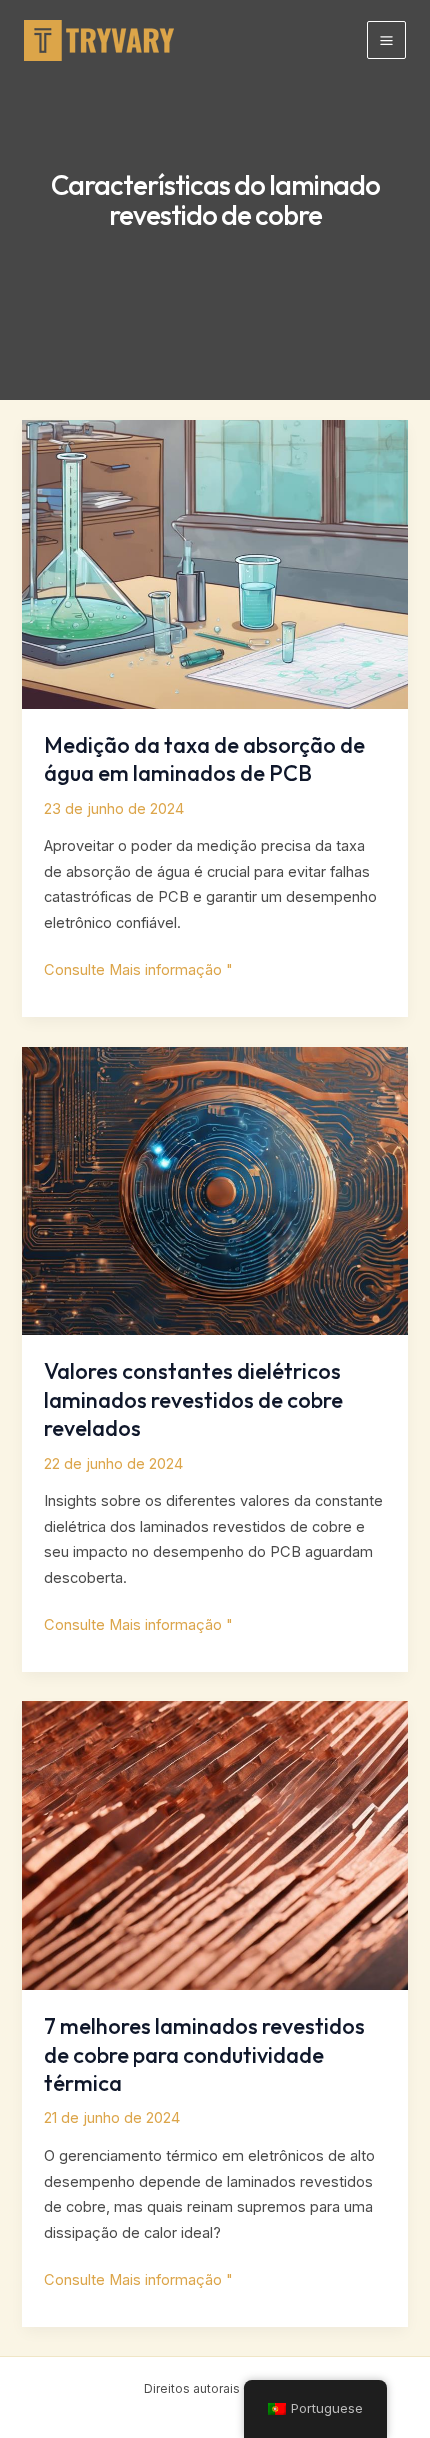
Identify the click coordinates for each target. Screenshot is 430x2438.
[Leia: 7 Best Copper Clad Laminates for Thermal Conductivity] (214, 1845)
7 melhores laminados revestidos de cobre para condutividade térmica (204, 2054)
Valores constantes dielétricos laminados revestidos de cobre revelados (193, 1399)
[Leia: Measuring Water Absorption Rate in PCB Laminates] (214, 563)
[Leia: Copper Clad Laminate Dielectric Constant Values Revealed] (214, 1190)
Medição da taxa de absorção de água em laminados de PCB (204, 759)
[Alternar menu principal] (386, 40)
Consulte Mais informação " (138, 972)
